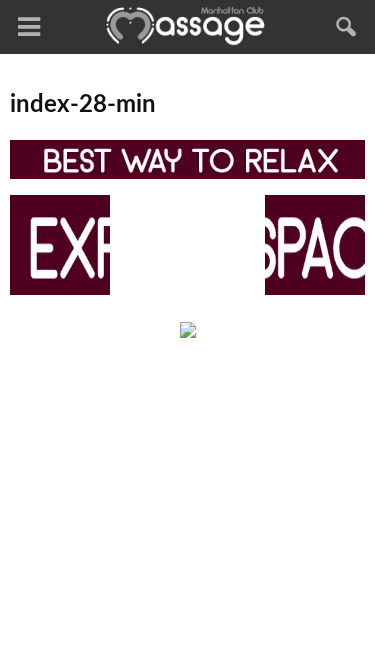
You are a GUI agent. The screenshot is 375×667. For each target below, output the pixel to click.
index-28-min (83, 105)
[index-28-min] (187, 174)
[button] (347, 27)
